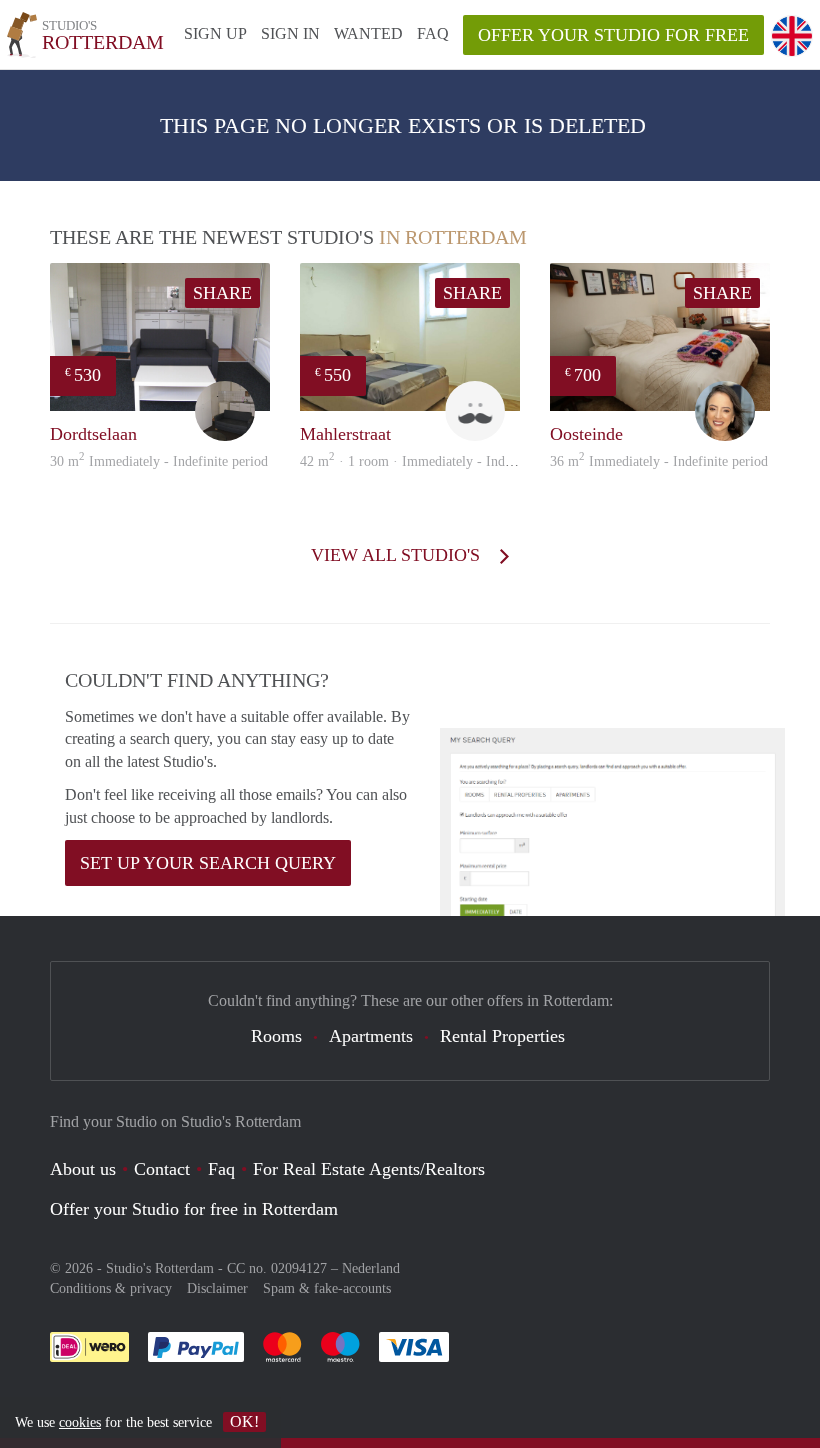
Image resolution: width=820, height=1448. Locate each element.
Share (222, 293)
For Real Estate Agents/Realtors (369, 1169)
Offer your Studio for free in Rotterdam (194, 1209)
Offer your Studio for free (613, 35)
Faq (221, 1169)
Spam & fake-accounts (327, 1288)
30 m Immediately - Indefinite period (159, 461)
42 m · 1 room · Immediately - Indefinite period (440, 461)
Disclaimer (217, 1288)
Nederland (371, 1268)
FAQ (433, 33)
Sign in (290, 33)
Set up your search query (208, 863)
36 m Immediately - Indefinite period (659, 461)
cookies (80, 1422)
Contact (162, 1169)
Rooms (276, 1036)
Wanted (368, 33)
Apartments (371, 1036)
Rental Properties (502, 1036)
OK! (244, 1421)
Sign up (215, 33)
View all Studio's (398, 555)
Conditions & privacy (111, 1288)
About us (83, 1169)
